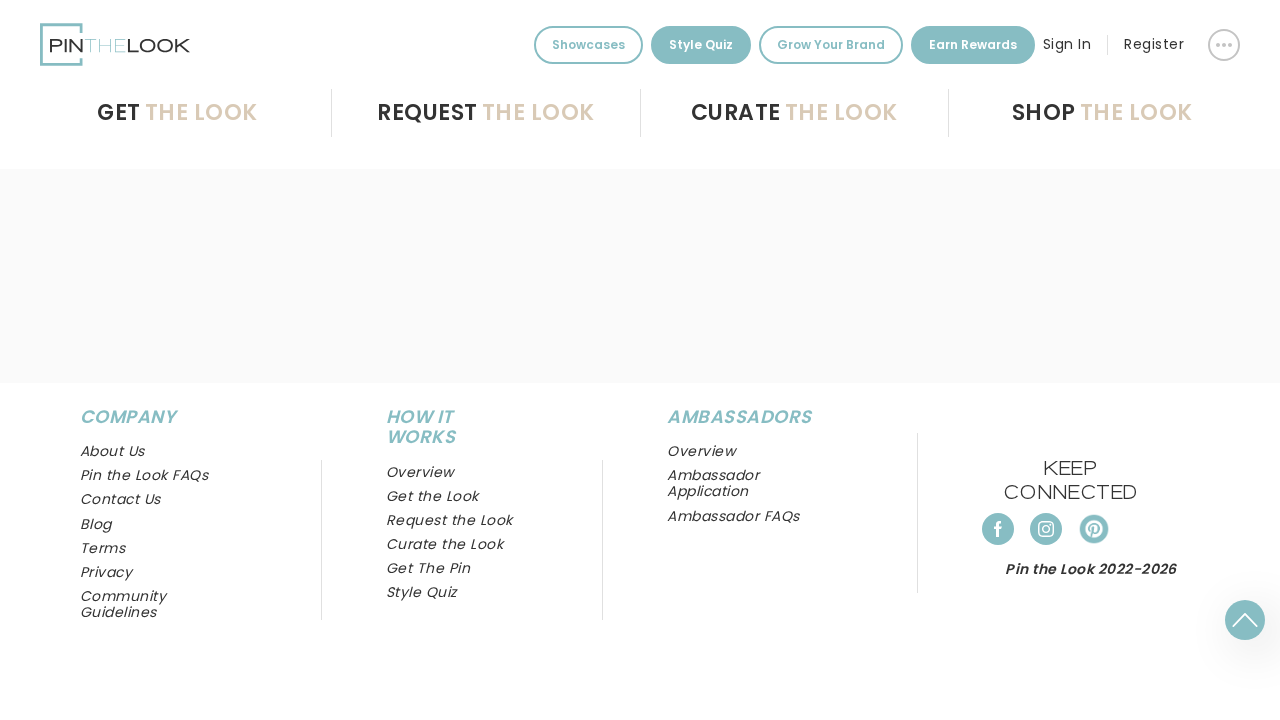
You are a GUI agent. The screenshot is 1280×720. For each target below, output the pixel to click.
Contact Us (120, 499)
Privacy (106, 572)
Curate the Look (444, 544)
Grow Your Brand (831, 44)
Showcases (588, 44)
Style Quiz (701, 44)
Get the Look (432, 496)
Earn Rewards (973, 44)
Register (1154, 44)
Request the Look (449, 520)
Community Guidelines (123, 604)
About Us (112, 451)
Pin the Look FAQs (144, 475)
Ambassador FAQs (733, 516)
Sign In (1067, 44)
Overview (701, 451)
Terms (102, 548)
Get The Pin (428, 568)
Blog (96, 524)
